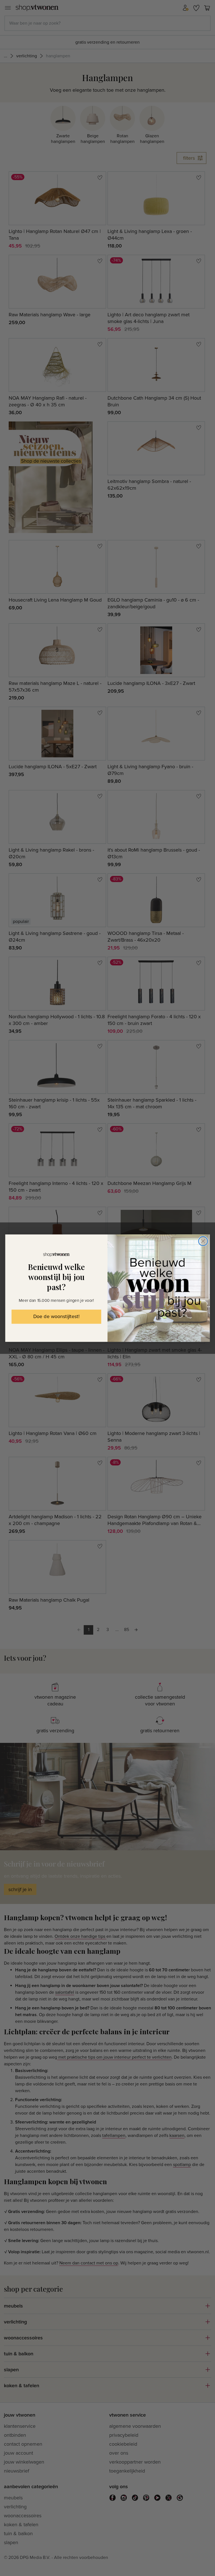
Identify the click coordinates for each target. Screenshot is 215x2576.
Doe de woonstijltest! (56, 1317)
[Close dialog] (203, 1241)
